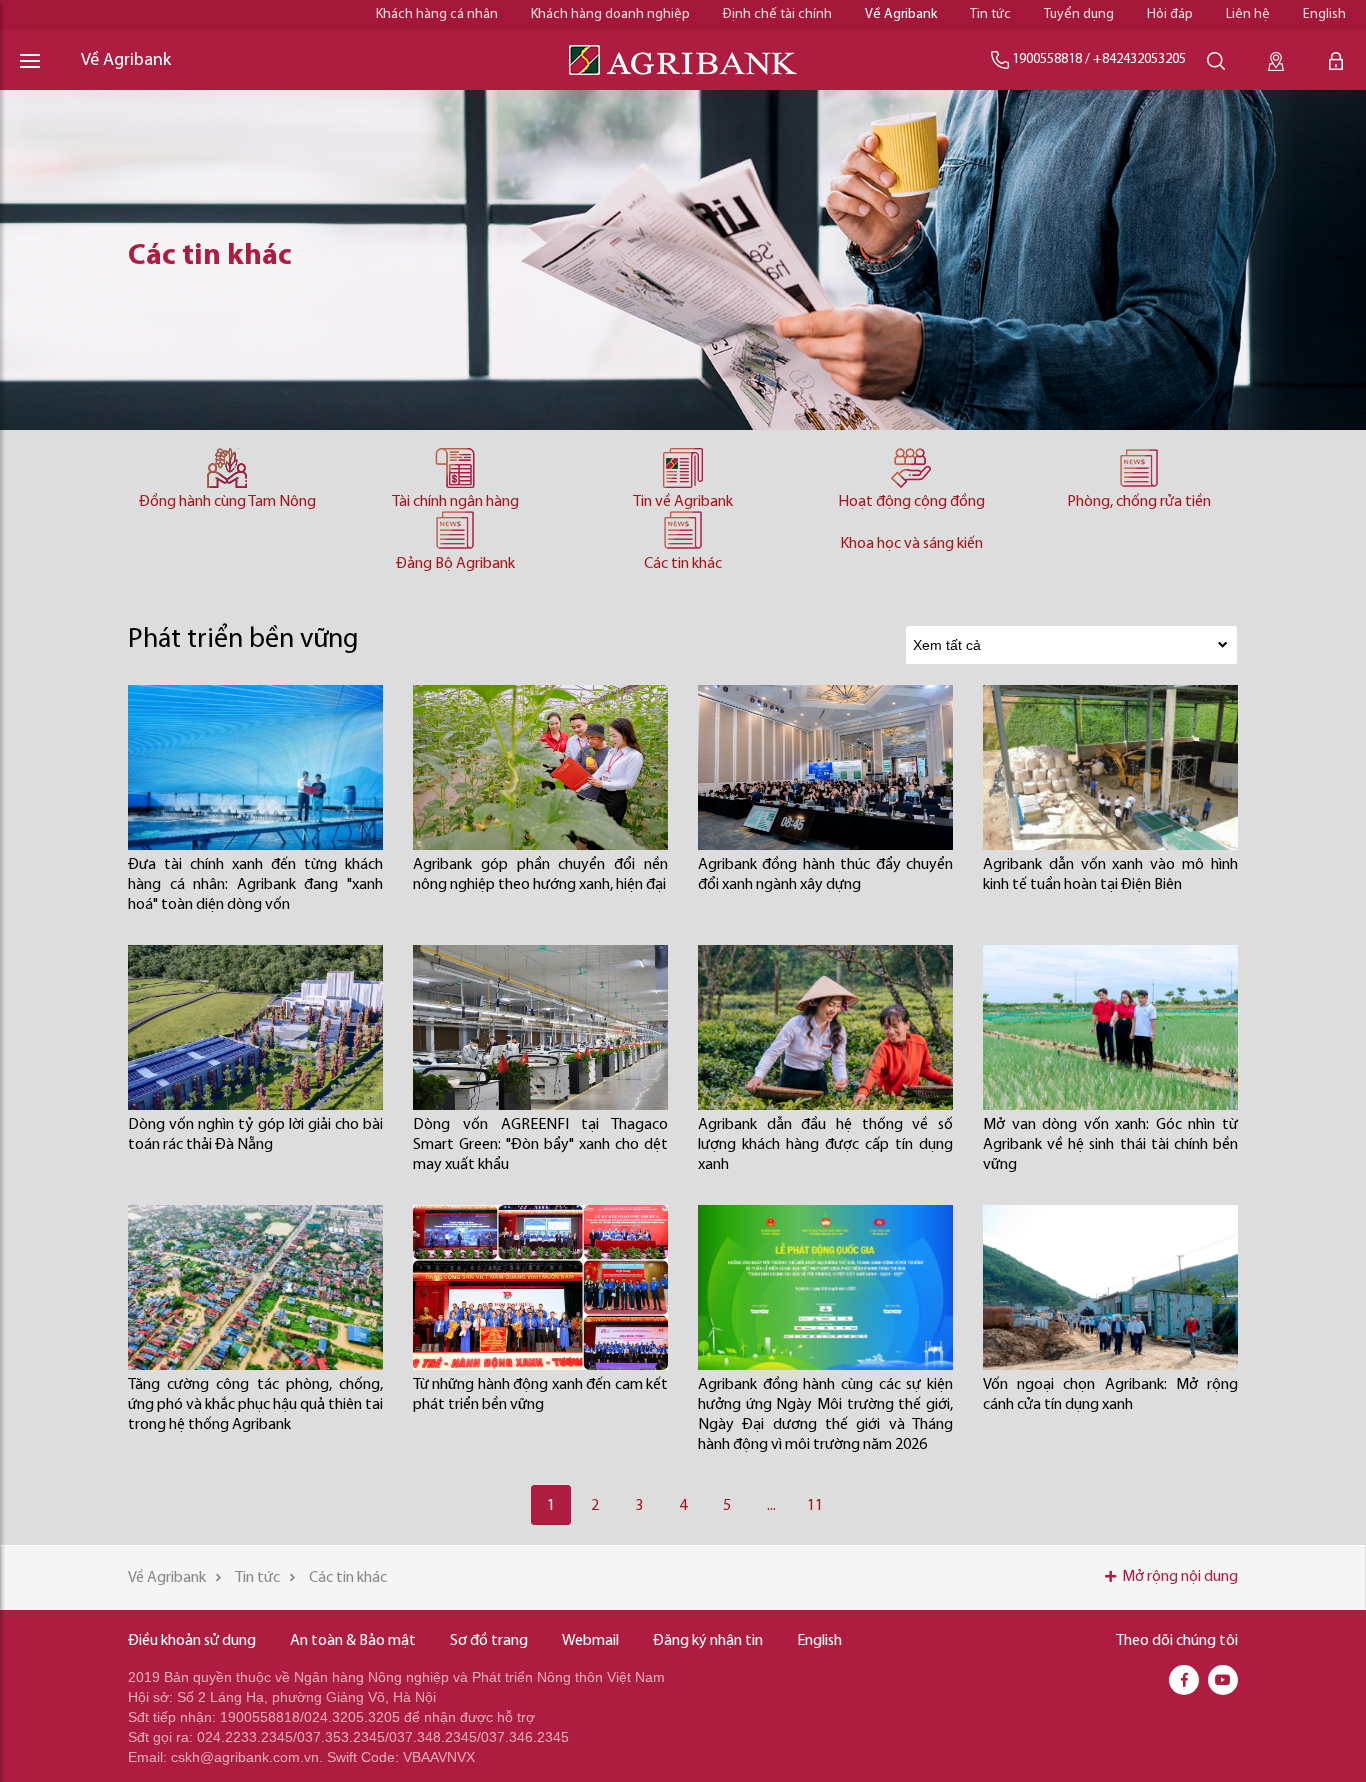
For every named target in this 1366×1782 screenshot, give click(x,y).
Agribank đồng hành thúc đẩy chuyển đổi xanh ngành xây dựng (825, 875)
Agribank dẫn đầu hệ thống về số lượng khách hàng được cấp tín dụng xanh (825, 1145)
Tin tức (990, 14)
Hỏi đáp (1170, 14)
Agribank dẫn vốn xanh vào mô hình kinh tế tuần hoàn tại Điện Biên (1110, 875)
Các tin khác (683, 564)
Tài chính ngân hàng (455, 502)
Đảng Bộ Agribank (455, 564)
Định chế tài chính (777, 14)
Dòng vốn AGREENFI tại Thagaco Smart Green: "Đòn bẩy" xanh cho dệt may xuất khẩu (540, 1145)
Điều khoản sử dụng (192, 1641)
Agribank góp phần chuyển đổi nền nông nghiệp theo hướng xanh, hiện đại (540, 875)
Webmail (590, 1641)
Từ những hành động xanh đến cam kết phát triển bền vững (540, 1395)
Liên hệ (1248, 14)
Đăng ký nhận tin (708, 1641)
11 (815, 1506)
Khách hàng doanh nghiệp (610, 14)
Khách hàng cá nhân (437, 14)
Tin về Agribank (683, 502)
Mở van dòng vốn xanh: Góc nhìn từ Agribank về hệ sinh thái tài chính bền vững (1110, 1145)
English (1324, 14)
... (771, 1506)
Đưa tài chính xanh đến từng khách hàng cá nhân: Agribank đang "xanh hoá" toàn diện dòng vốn (255, 885)
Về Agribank (901, 14)
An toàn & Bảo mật (353, 1641)
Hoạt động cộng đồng (911, 502)
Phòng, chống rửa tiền (1139, 502)
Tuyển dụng (1079, 14)
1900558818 (1047, 59)
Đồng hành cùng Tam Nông (227, 502)
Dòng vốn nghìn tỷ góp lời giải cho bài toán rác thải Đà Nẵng (255, 1135)
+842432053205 (1139, 59)
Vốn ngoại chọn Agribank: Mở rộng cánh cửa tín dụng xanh (1110, 1395)
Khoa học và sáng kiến (911, 544)
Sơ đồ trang (489, 1641)
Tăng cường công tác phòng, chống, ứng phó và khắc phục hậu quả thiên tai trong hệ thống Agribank (255, 1405)
